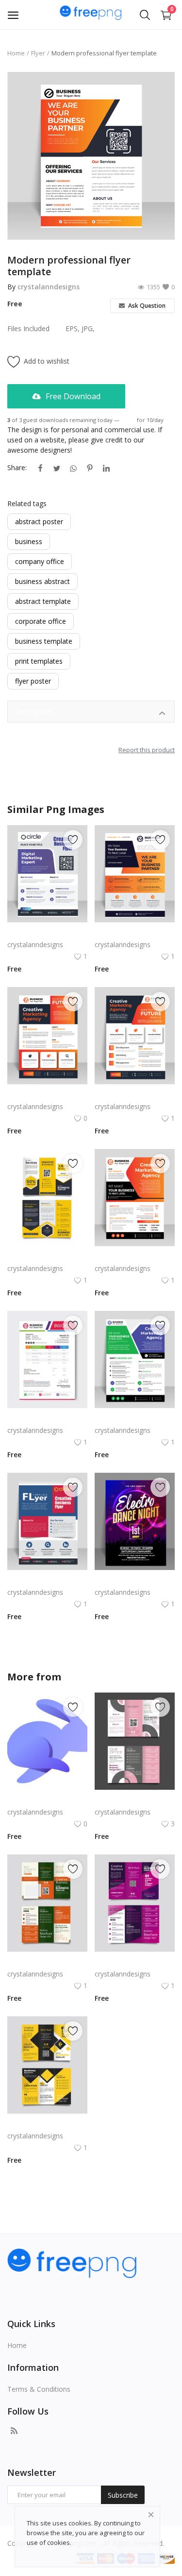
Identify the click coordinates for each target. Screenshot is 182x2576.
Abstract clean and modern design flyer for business (135, 933)
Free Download (72, 396)
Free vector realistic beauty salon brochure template (135, 1800)
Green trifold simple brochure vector (47, 1962)
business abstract (42, 581)
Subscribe (123, 2495)
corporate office (41, 621)
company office (40, 561)
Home (16, 53)
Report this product (147, 750)
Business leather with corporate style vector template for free (135, 1419)
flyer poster (33, 681)
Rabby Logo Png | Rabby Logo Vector (47, 1800)
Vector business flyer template (47, 1095)
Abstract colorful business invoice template (47, 1419)
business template (44, 641)
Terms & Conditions (39, 2389)
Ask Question (146, 306)
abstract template (43, 601)
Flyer (38, 53)
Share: (17, 468)
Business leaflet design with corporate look (135, 1095)
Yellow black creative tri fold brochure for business (47, 1257)
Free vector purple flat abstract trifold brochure (135, 1962)
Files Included (28, 328)
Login (128, 420)
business (29, 541)
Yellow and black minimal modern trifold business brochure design (47, 2124)
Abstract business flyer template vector (135, 1257)
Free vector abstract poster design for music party (135, 1580)
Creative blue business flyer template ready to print (47, 1580)
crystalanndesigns (49, 287)
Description (33, 712)
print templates (39, 661)
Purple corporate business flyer (47, 933)
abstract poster (39, 521)
